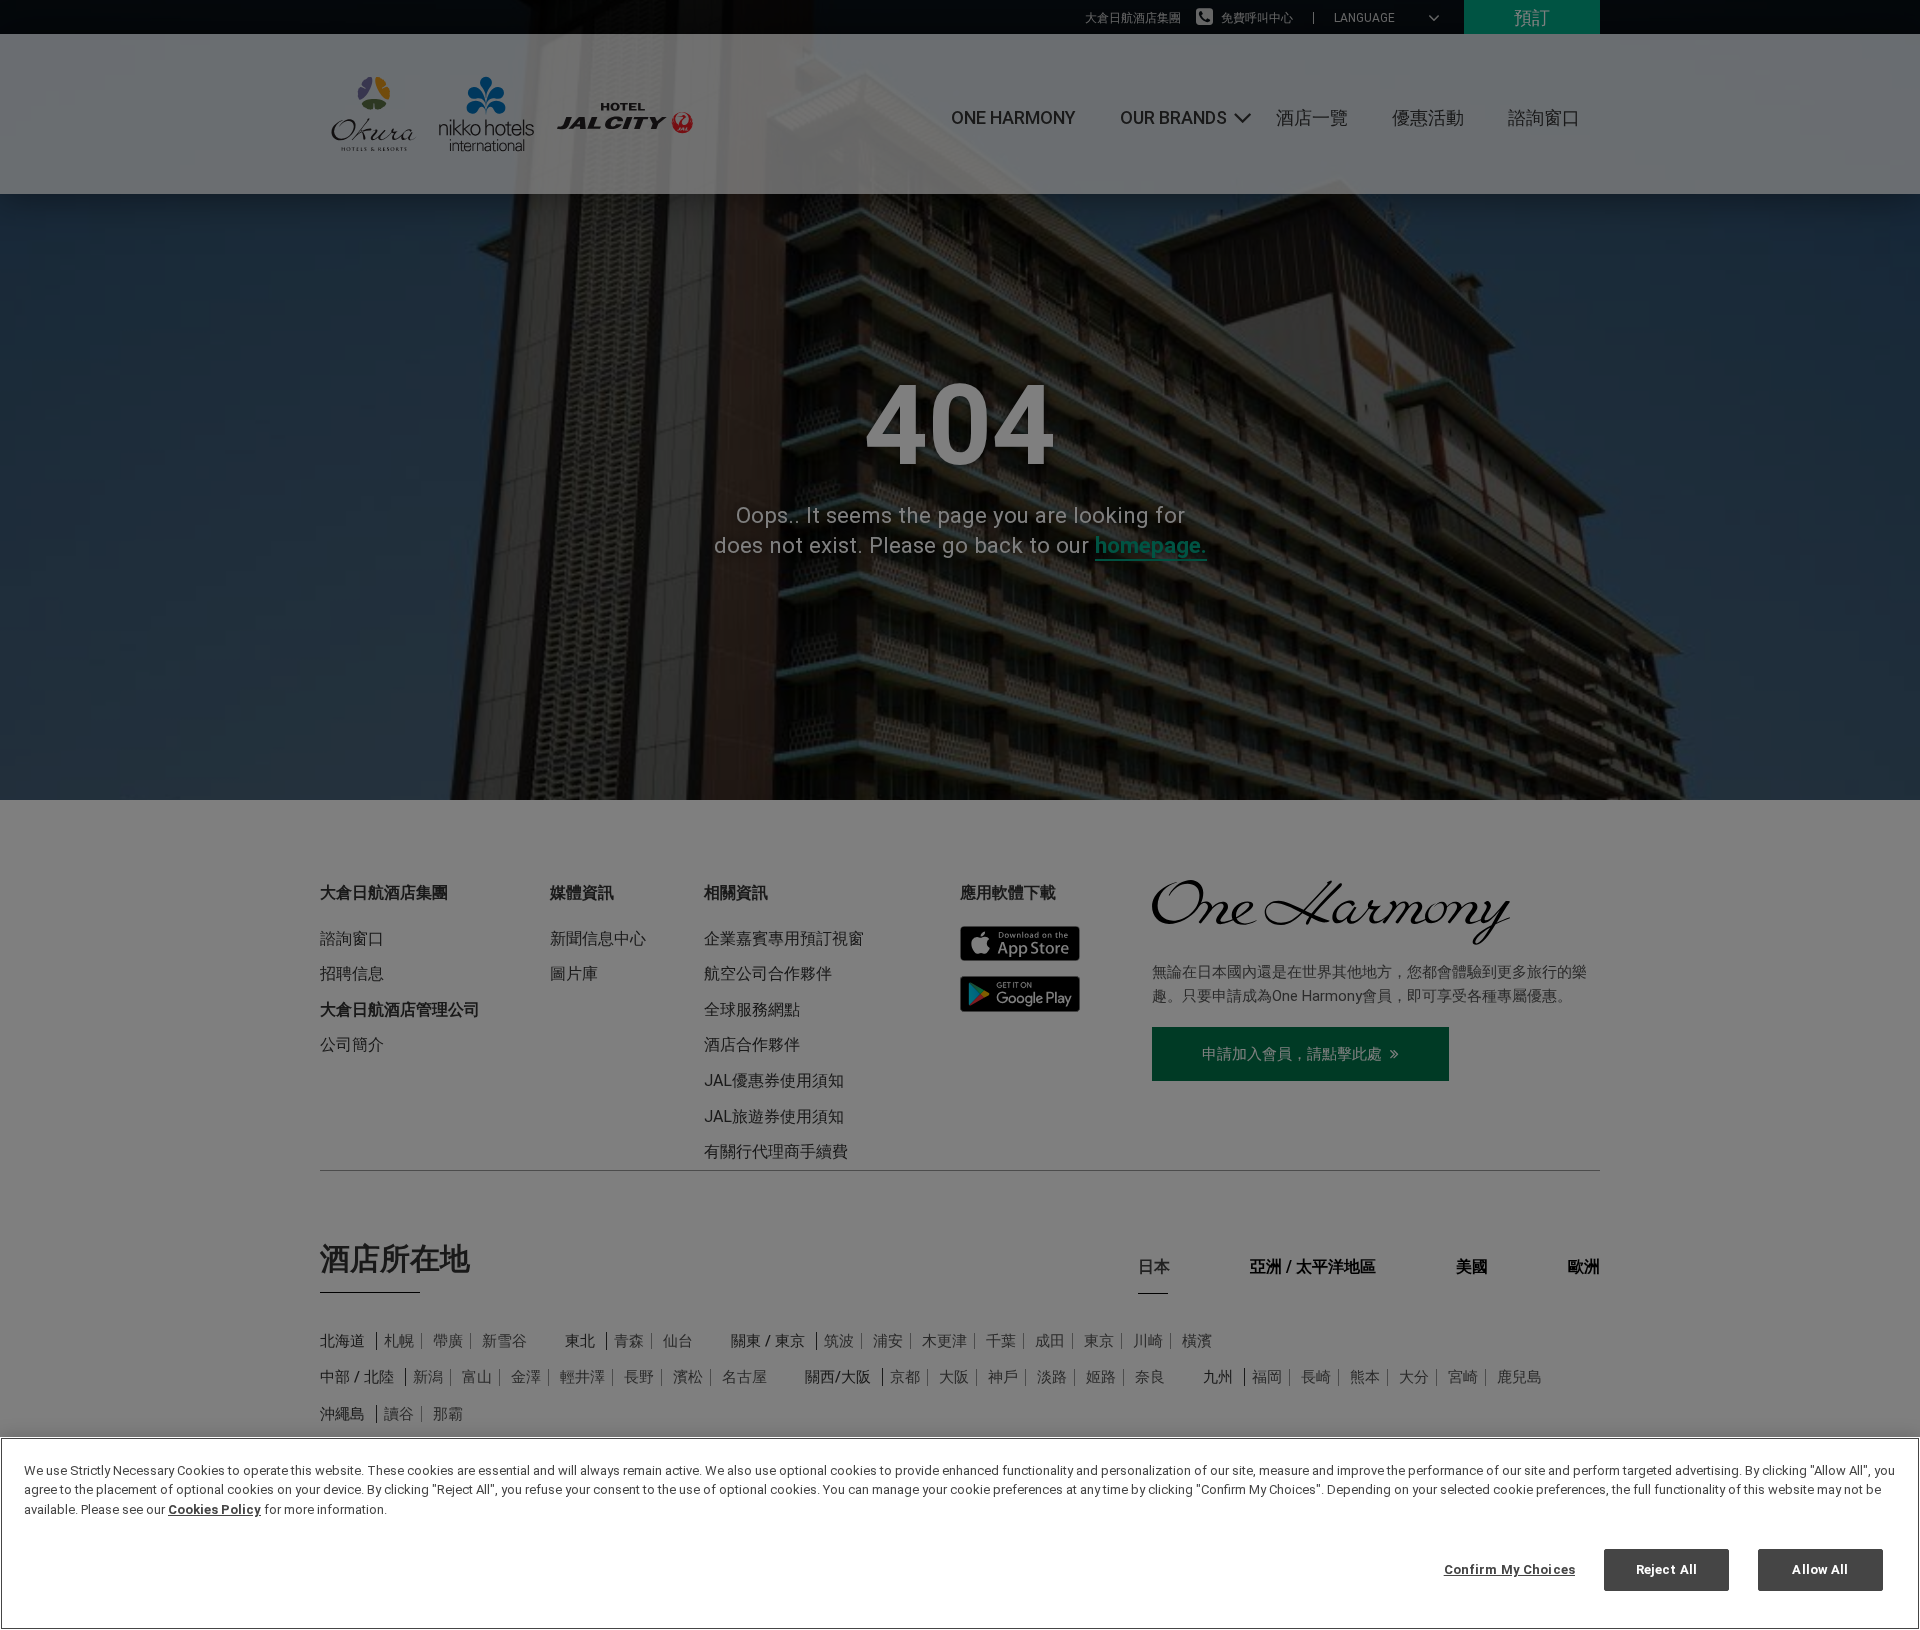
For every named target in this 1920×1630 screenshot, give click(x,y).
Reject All (1666, 1568)
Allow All (1820, 1568)
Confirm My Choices (1509, 1568)
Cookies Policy (214, 1509)
